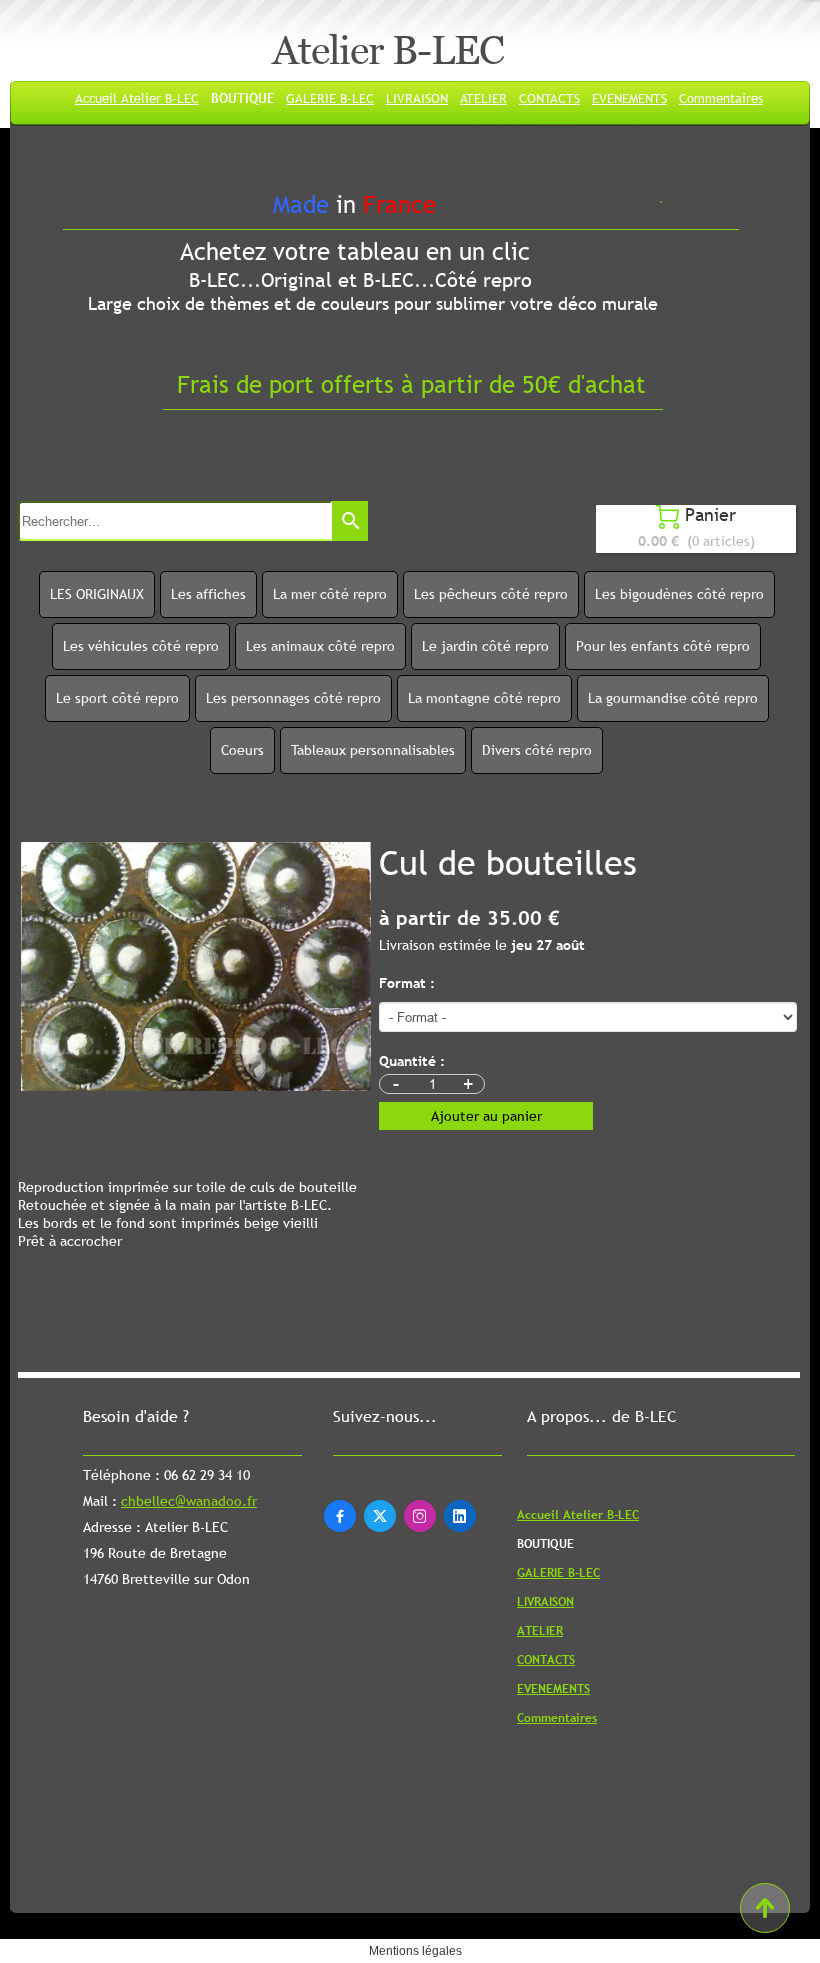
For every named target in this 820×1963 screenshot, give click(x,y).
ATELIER (483, 98)
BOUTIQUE (242, 98)
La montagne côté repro (484, 698)
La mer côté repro (330, 594)
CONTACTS (549, 98)
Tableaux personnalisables (373, 750)
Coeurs (242, 750)
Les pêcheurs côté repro (491, 594)
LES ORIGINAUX (97, 594)
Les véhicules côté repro (141, 646)
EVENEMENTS (629, 98)
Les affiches (208, 594)
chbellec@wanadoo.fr (189, 1540)
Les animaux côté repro (320, 646)
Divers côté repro (537, 750)
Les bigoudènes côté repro (679, 594)
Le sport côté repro (117, 698)
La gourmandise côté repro (673, 698)
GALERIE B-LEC (330, 98)
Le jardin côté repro (485, 646)
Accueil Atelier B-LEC (137, 98)
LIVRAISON (417, 98)
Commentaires (721, 98)
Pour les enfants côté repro (663, 646)
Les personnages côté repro (293, 698)
